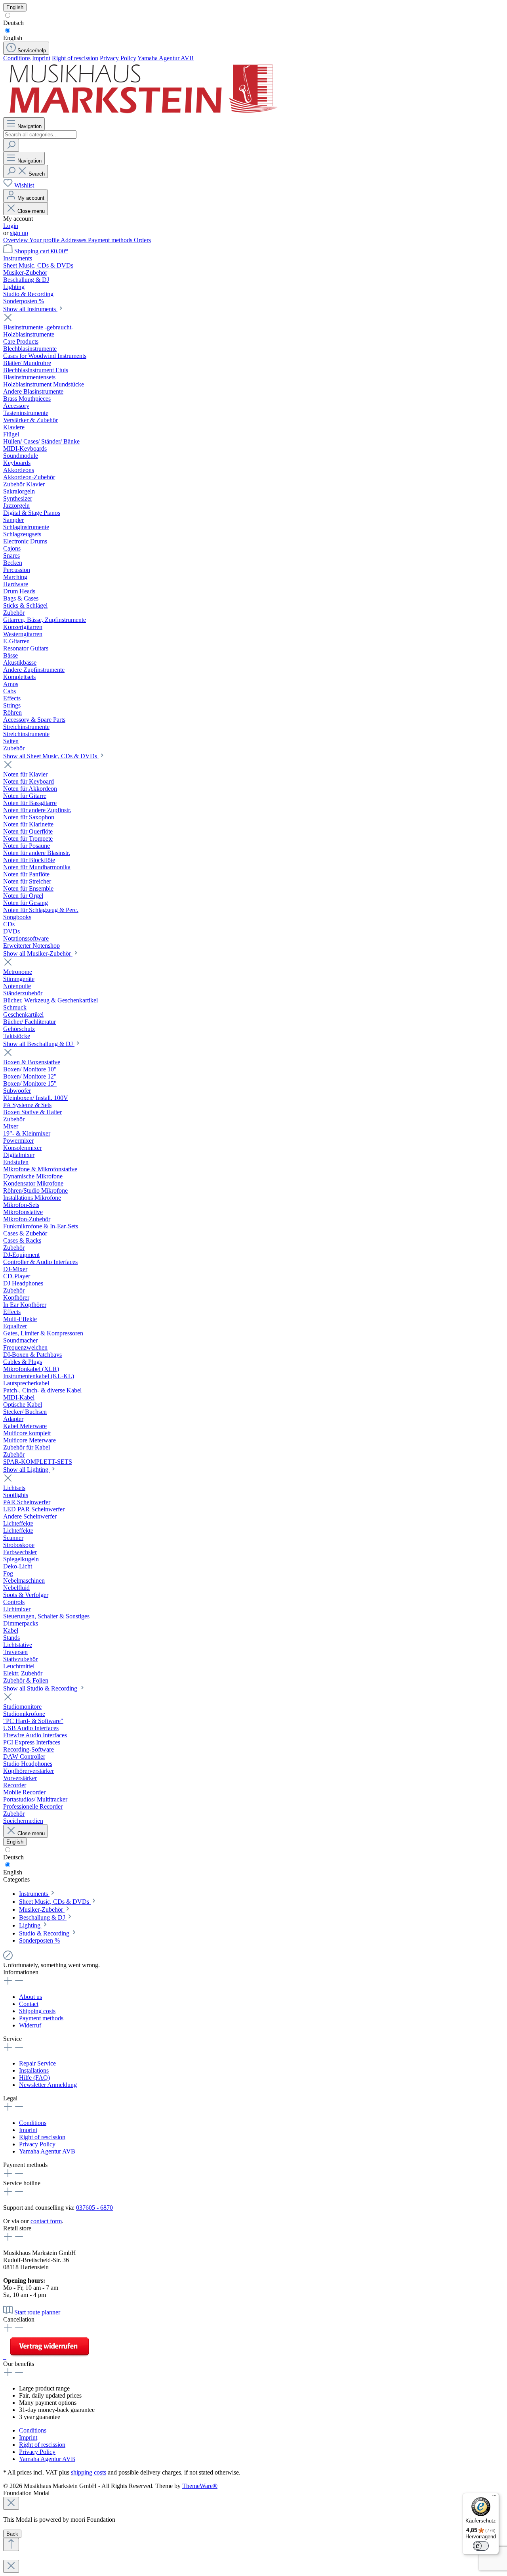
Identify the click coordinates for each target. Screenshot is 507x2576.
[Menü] (494, 2498)
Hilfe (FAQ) (34, 2078)
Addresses (74, 240)
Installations (34, 2070)
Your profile (45, 240)
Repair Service (37, 2063)
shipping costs (89, 2472)
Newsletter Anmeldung (48, 2085)
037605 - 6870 (94, 2208)
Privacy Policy (118, 58)
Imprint (41, 58)
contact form (46, 2221)
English (13, 38)
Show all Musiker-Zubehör (38, 953)
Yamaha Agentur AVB (166, 58)
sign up (19, 233)
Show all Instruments (30, 309)
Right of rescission (75, 58)
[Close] (11, 2503)
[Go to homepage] (142, 114)
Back (12, 2534)
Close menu (31, 211)
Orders (142, 240)
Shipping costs (37, 2011)
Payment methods (111, 240)
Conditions (17, 58)
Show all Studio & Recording (41, 1688)
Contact (29, 2004)
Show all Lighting (27, 1470)
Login (11, 226)
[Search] (11, 145)
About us (30, 1997)
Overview (16, 240)
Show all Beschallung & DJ (39, 1044)
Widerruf (30, 2025)
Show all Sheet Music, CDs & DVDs (51, 756)
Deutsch (13, 23)
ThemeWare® (200, 2486)
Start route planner (37, 2312)
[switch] (481, 2546)
